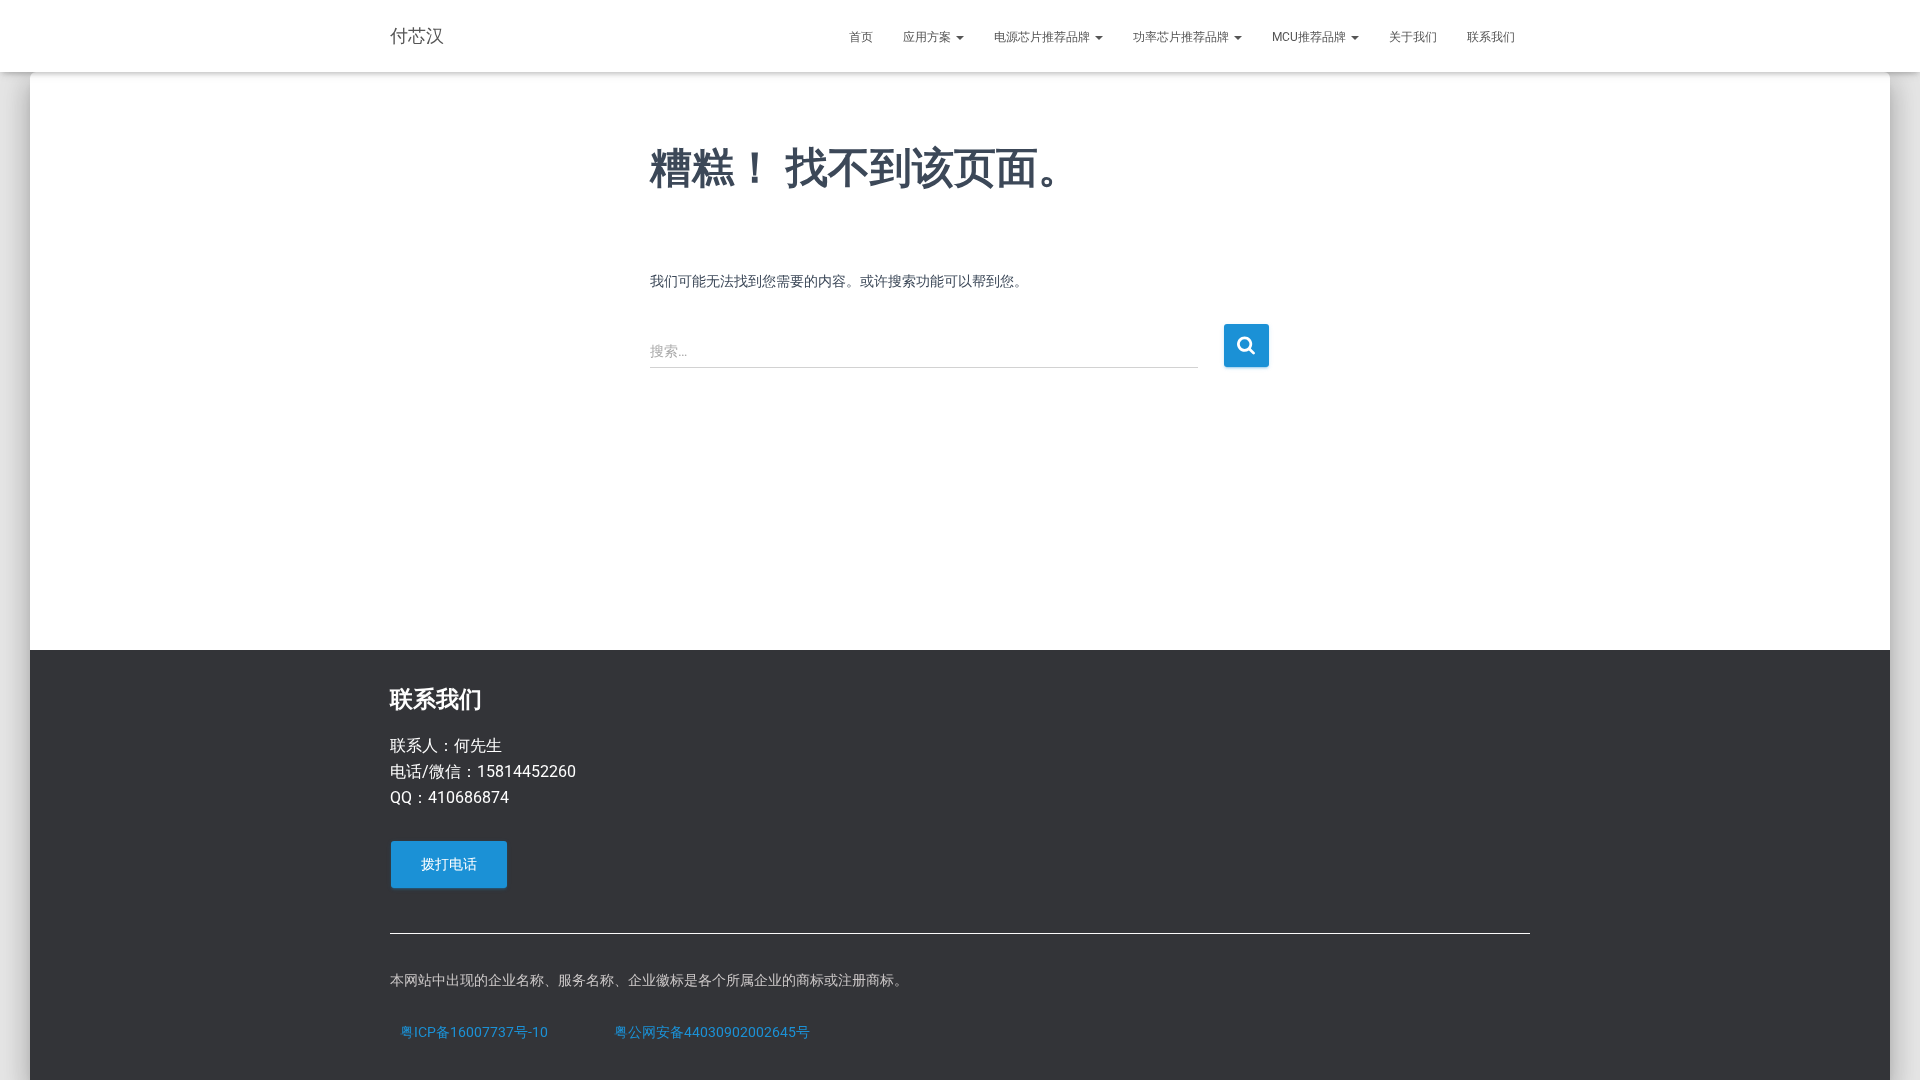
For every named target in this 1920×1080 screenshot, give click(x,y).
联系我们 (1491, 37)
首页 (861, 37)
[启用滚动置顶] (1880, 1040)
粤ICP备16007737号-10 (474, 1032)
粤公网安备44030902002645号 (712, 1032)
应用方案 (928, 37)
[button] (959, 37)
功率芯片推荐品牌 (1182, 37)
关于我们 (1413, 37)
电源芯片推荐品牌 (1043, 37)
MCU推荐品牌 (1310, 37)
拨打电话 (449, 864)
